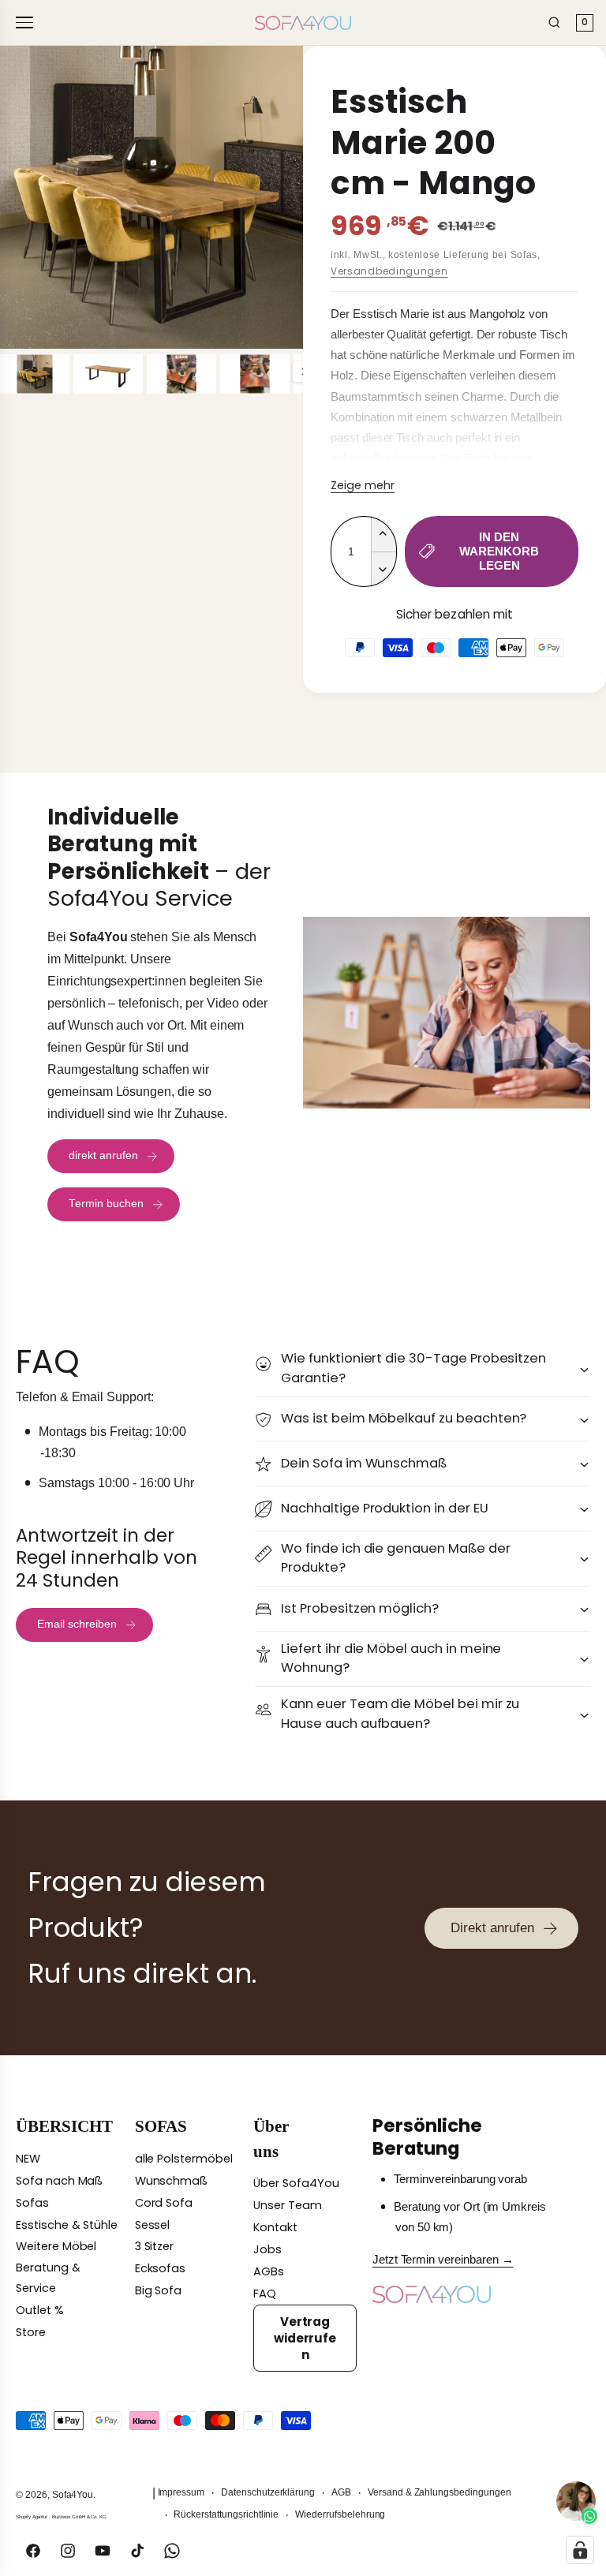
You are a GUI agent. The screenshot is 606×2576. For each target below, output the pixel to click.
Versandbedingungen (389, 271)
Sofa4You (73, 2495)
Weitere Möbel (56, 2246)
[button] (423, 1368)
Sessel (153, 2225)
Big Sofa (159, 2290)
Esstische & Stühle (67, 2225)
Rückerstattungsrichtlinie (226, 2514)
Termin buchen (106, 1204)
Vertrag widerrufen (305, 2338)
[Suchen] (554, 22)
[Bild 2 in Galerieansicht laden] (108, 374)
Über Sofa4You (296, 2183)
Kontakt (275, 2227)
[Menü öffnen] (27, 22)
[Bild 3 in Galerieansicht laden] (181, 374)
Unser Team (288, 2205)
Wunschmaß (172, 2181)
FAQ (265, 2294)
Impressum (181, 2492)
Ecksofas (161, 2268)
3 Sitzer (155, 2246)
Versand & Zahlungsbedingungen (440, 2492)
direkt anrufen (103, 1155)
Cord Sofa (164, 2203)
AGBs (269, 2271)
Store (31, 2332)
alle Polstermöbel (184, 2159)
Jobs (267, 2249)
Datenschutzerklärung (268, 2492)
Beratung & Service (48, 2278)
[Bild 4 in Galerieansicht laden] (255, 374)
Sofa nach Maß (59, 2181)
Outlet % (40, 2310)
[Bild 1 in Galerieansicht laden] (35, 374)
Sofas (32, 2203)
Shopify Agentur (32, 2516)
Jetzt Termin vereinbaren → (443, 2260)
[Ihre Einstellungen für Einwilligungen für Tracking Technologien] (580, 2550)
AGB (341, 2492)
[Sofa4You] (303, 23)
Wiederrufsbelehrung (340, 2514)
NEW (28, 2159)
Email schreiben (77, 1624)
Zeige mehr (363, 485)
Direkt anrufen (492, 1927)
